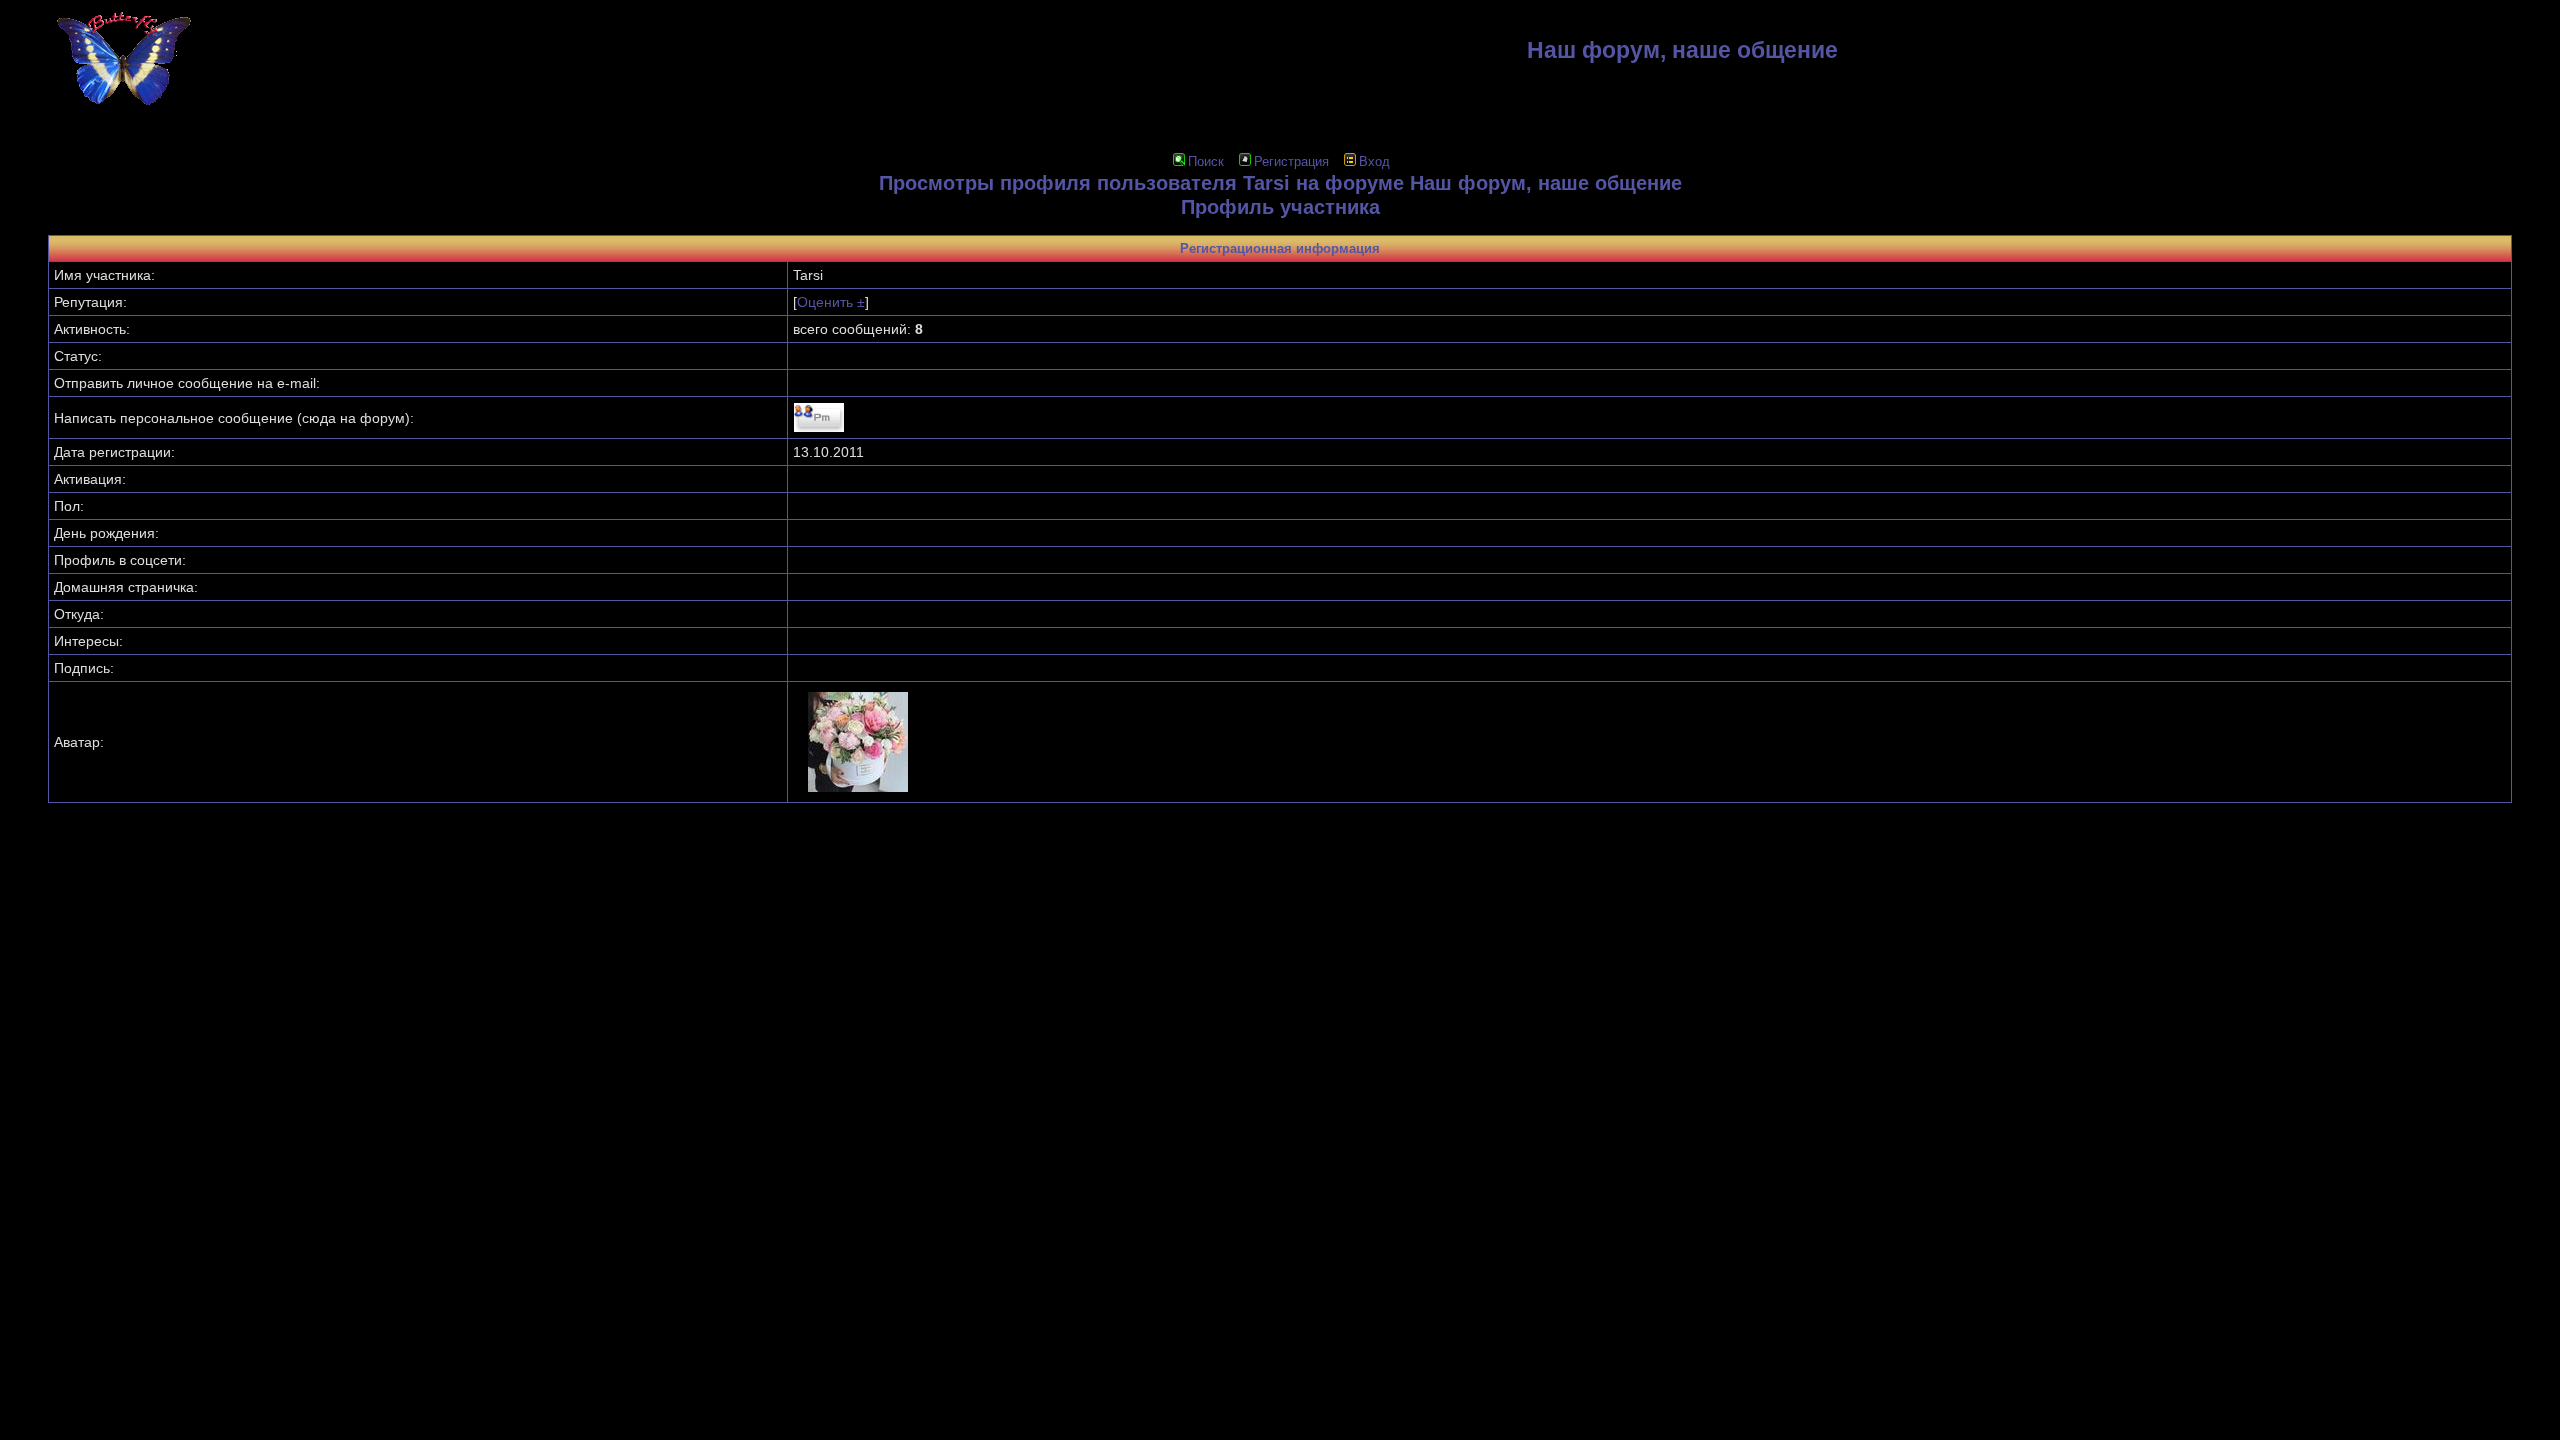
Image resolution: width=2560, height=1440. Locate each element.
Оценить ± (831, 302)
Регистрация (1291, 161)
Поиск (1206, 161)
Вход (1374, 161)
